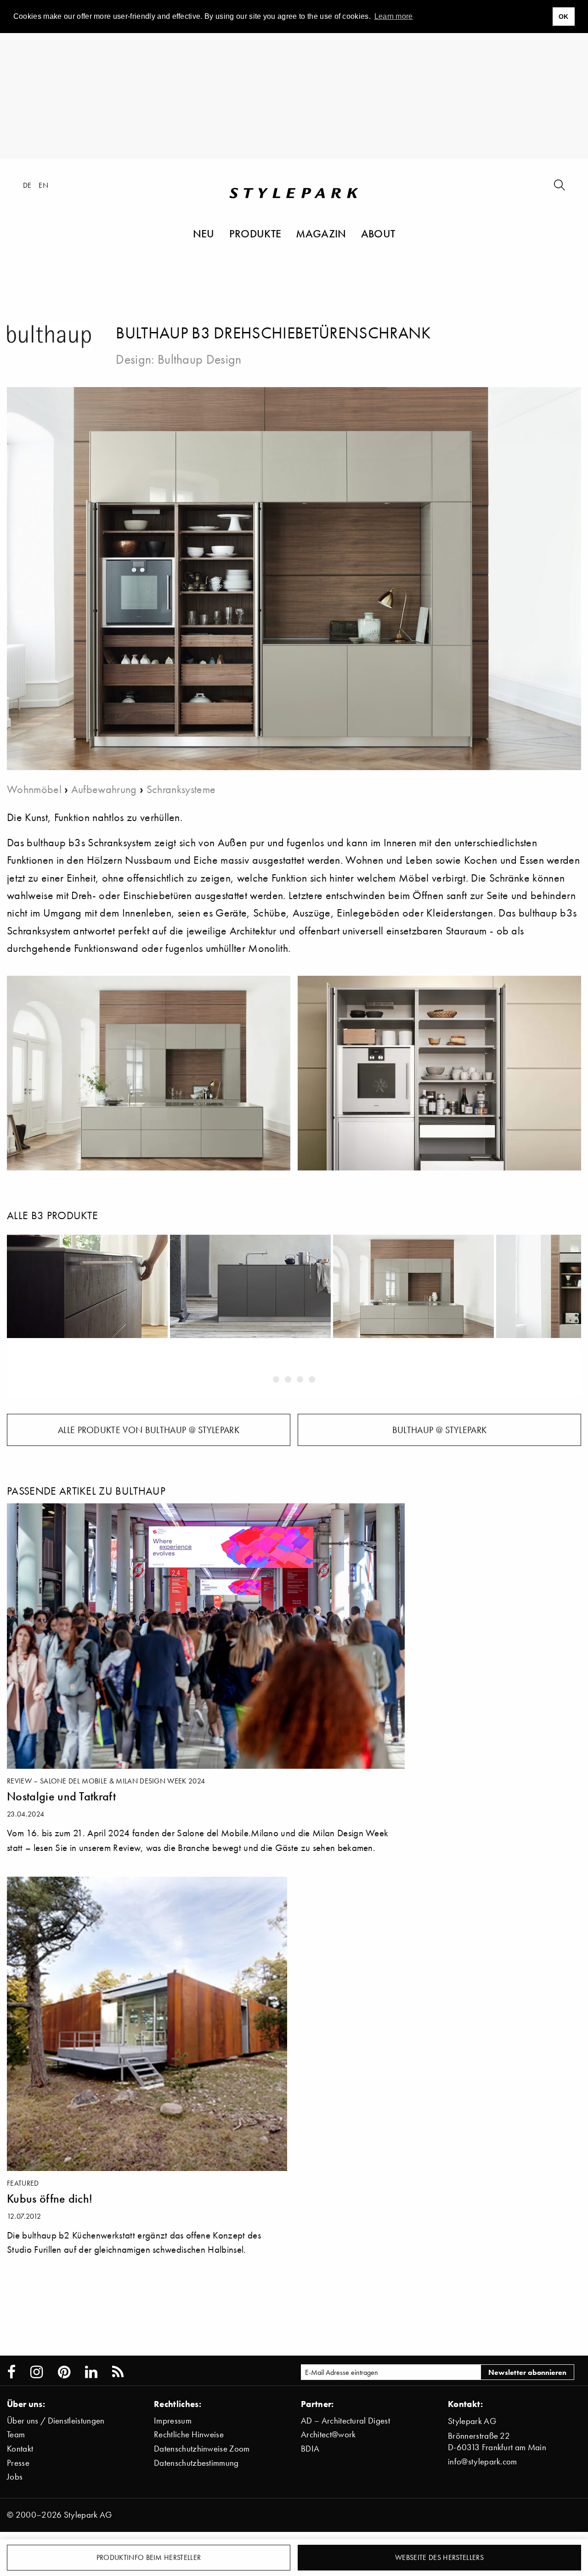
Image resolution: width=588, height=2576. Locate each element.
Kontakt (20, 2449)
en (43, 185)
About (378, 233)
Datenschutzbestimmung (196, 2463)
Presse (18, 2463)
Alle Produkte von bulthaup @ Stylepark (149, 1430)
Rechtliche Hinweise (189, 2434)
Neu (204, 233)
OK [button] (564, 17)
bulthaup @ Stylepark (439, 1430)
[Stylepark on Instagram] (37, 2372)
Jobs (15, 2477)
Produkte (255, 233)
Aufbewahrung (104, 789)
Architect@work (328, 2434)
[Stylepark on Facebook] (11, 2372)
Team (16, 2434)
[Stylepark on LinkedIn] (91, 2372)
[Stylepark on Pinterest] (64, 2372)
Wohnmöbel (34, 789)
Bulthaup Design (200, 359)
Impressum (173, 2421)
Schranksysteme (181, 789)
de (27, 185)
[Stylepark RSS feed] (118, 2372)
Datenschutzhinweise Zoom (202, 2449)
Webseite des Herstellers (439, 2557)
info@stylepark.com (483, 2461)
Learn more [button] (394, 16)
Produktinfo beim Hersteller (149, 2557)
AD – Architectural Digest (345, 2421)
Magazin (321, 233)
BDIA (310, 2449)
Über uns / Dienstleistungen (56, 2421)
